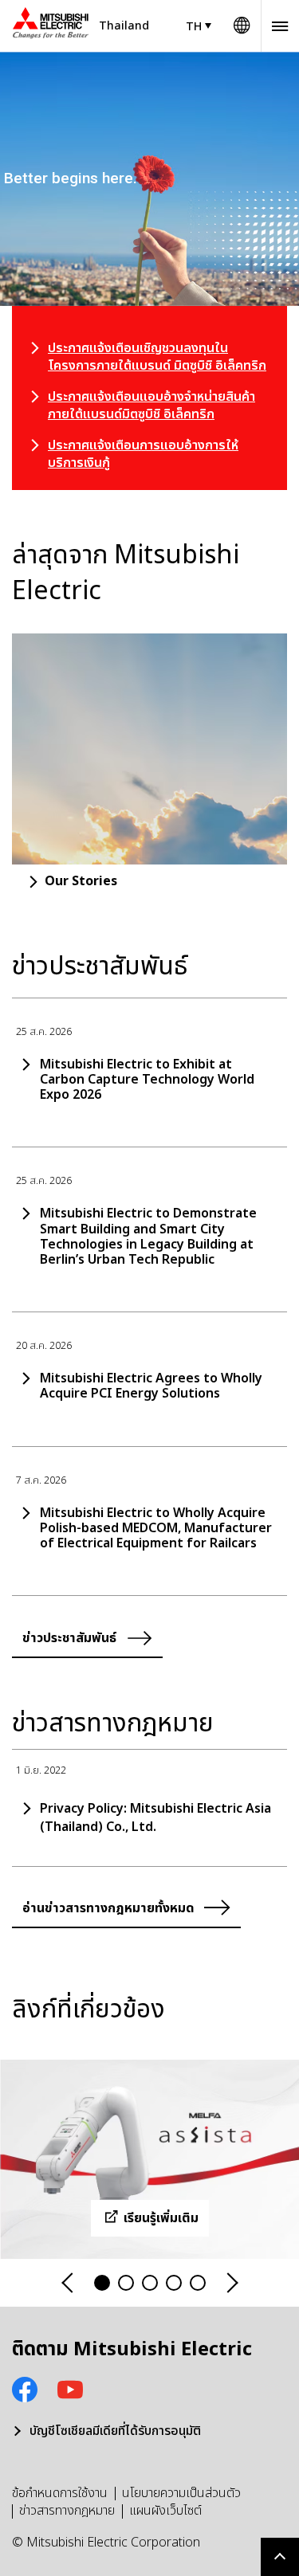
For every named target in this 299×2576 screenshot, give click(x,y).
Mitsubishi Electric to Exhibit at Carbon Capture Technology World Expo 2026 (147, 1080)
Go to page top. (280, 2557)
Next (231, 2283)
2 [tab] (126, 2283)
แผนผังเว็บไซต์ (165, 2511)
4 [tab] (174, 2283)
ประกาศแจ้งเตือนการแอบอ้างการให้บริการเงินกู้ (143, 454)
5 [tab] (198, 2283)
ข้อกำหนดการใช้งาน (60, 2493)
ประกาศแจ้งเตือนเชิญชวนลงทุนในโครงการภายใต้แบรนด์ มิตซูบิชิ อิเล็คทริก (157, 357)
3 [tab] (150, 2283)
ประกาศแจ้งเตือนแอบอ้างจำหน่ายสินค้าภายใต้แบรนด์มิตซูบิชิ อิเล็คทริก (151, 406)
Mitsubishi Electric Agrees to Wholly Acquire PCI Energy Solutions (151, 1386)
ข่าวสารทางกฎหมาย (67, 2511)
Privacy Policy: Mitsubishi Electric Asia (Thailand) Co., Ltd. (155, 1817)
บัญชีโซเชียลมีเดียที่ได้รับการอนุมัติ (115, 2431)
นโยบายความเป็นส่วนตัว (181, 2493)
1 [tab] (102, 2283)
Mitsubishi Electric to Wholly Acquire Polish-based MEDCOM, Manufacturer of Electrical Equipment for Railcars (156, 1529)
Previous (69, 2283)
